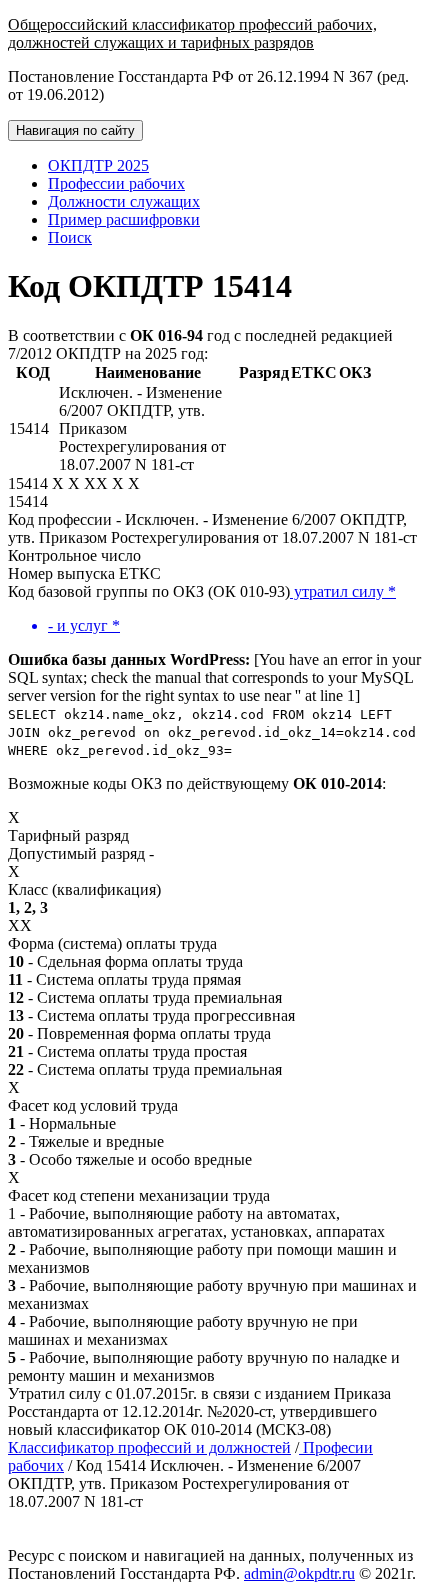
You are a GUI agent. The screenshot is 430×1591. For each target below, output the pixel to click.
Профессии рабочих (116, 183)
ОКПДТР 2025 (98, 165)
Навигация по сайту (75, 130)
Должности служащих (124, 201)
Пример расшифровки (124, 219)
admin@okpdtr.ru (299, 1573)
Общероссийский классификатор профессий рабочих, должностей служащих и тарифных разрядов (192, 33)
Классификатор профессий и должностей (149, 1447)
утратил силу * (343, 591)
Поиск (70, 237)
